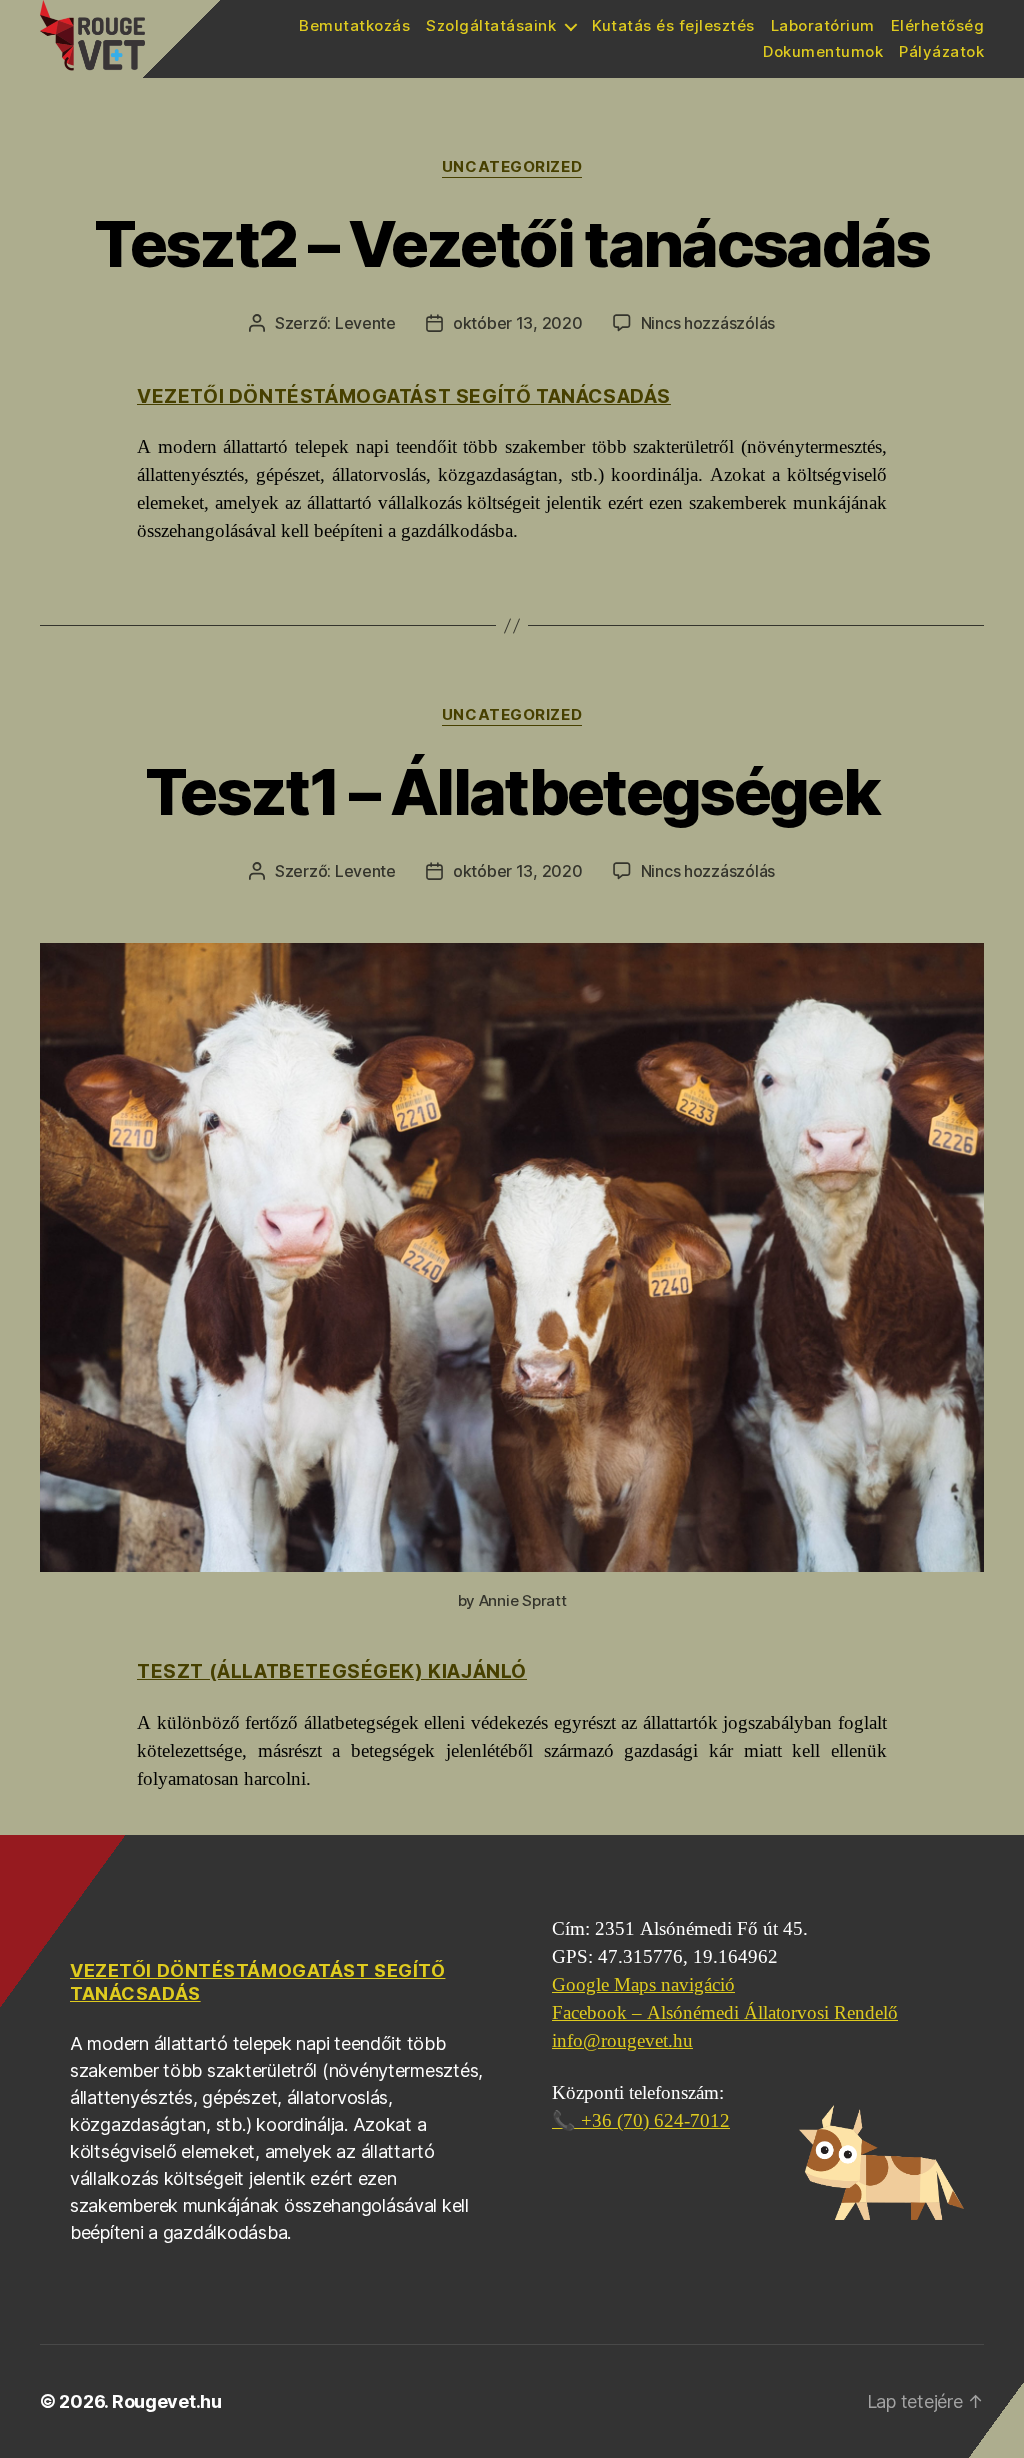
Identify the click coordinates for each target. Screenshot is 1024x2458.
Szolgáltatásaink (491, 26)
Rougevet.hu (167, 2401)
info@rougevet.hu (622, 2041)
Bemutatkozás (354, 26)
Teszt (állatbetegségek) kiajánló (332, 1671)
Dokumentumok (823, 52)
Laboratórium (823, 26)
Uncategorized (512, 167)
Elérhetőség (938, 26)
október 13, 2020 (518, 323)
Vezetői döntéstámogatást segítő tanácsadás (404, 396)
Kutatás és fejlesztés (673, 26)
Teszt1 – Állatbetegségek (512, 791)
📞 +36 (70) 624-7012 (641, 2121)
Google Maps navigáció (643, 1985)
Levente (365, 323)
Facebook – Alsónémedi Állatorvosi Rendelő (725, 2013)
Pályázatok (941, 52)
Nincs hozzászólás (708, 323)
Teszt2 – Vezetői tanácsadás (511, 243)
